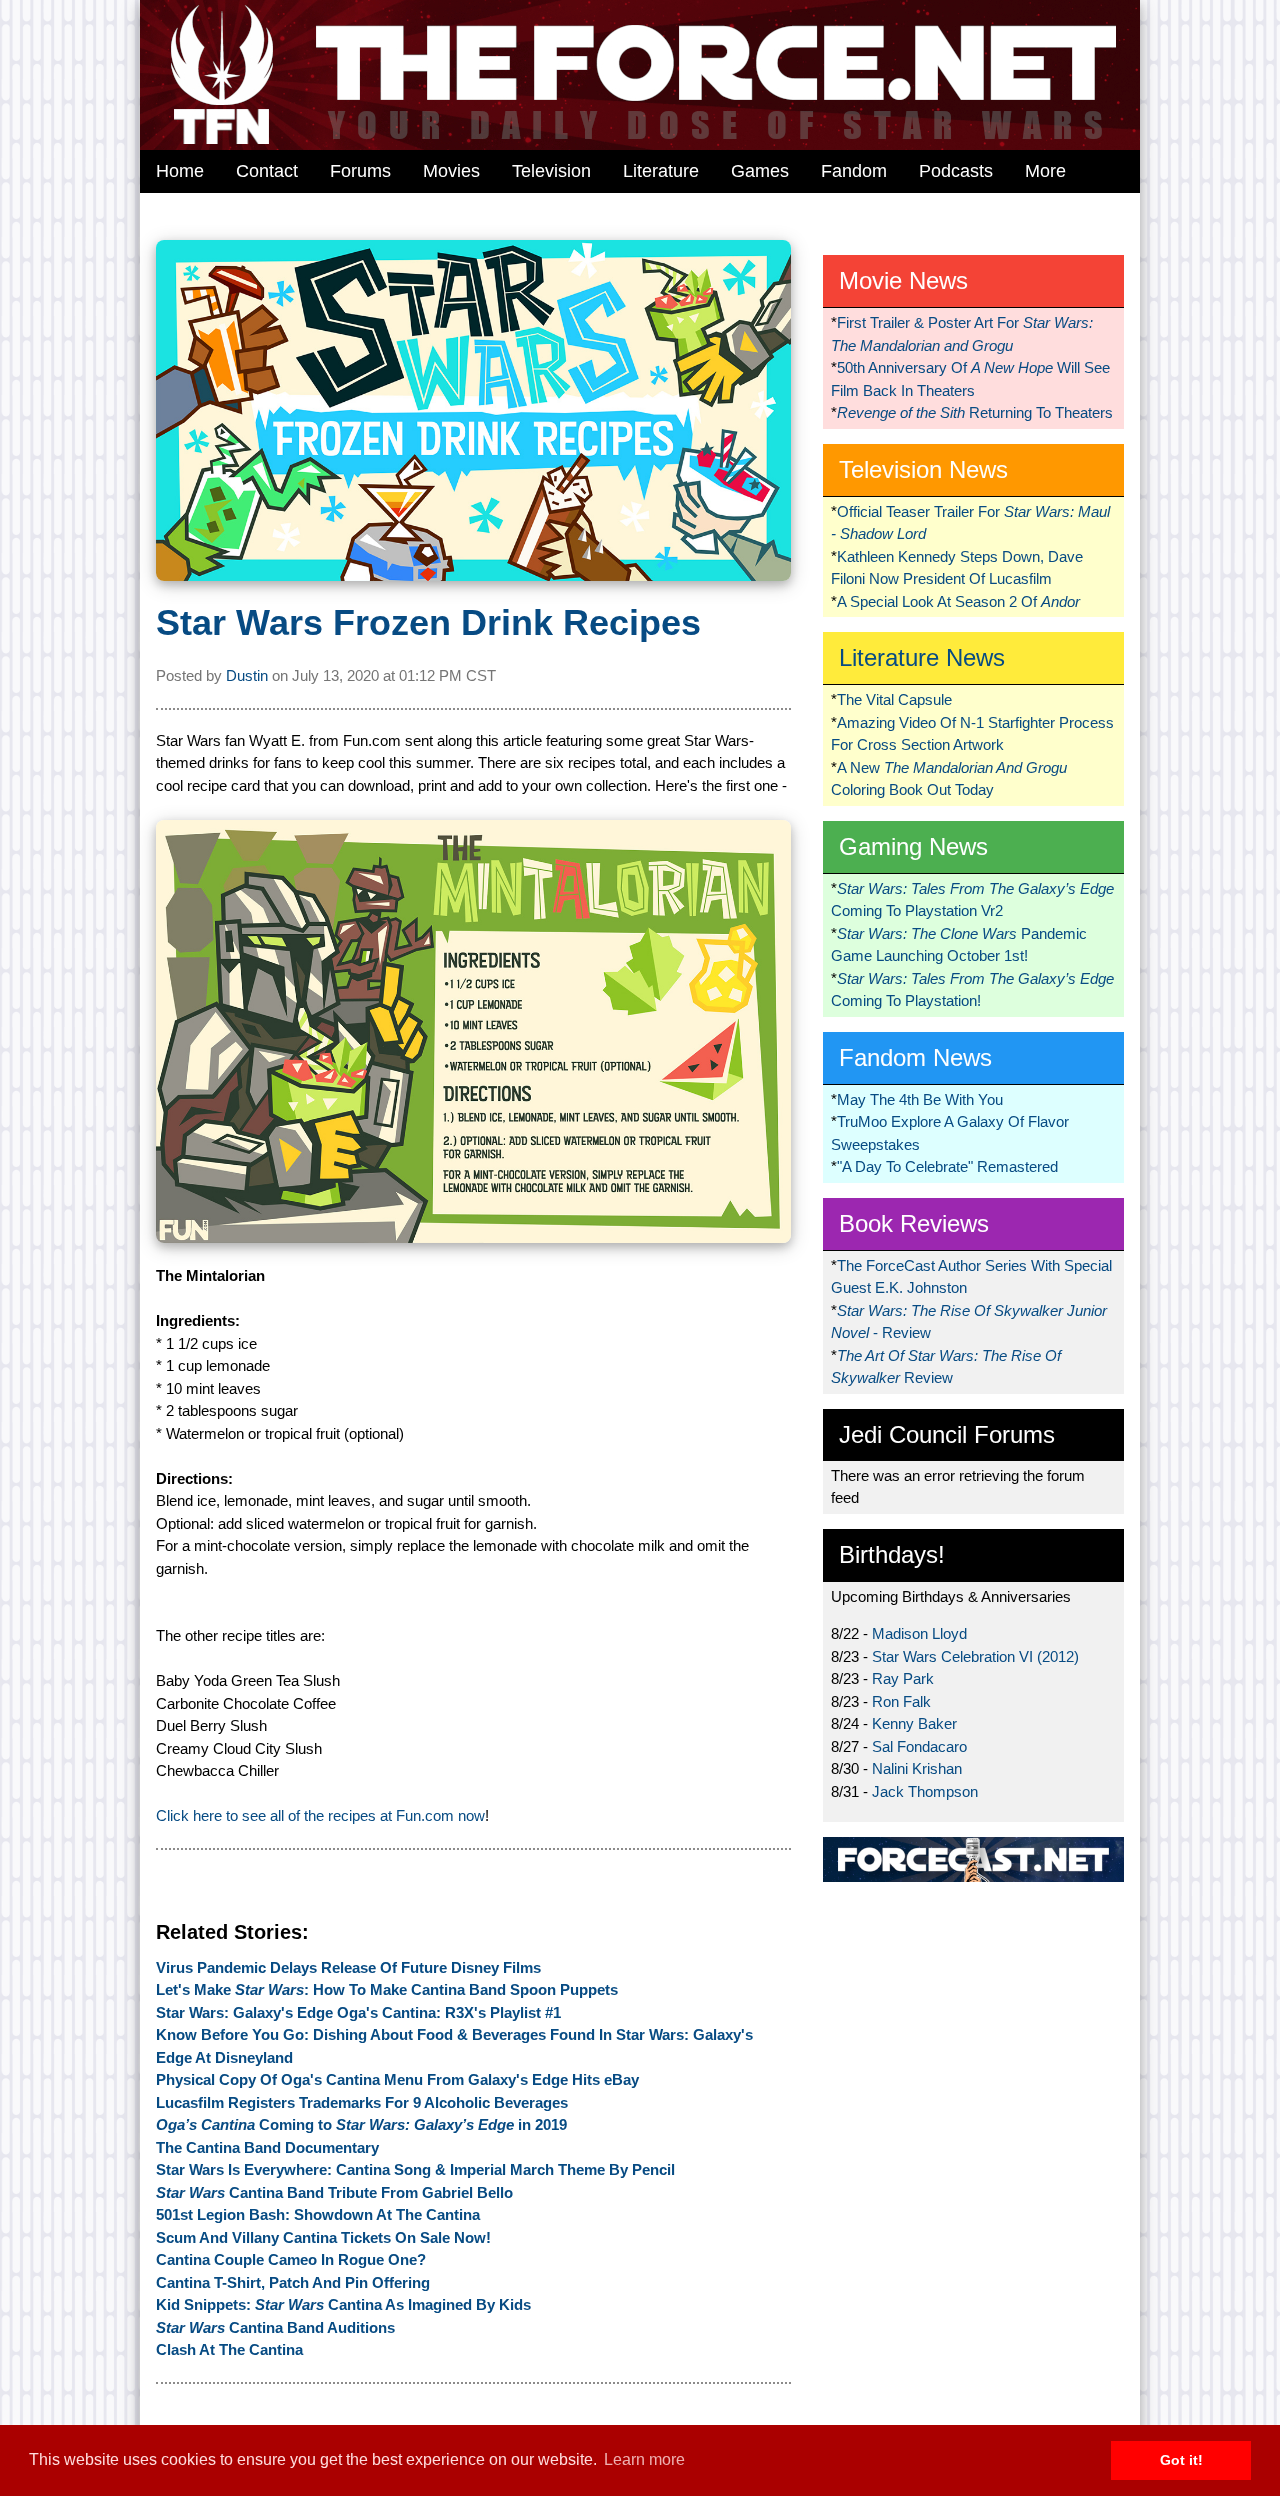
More (1045, 171)
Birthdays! (892, 1554)
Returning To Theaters (975, 412)
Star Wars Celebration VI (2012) (975, 1656)
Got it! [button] (1181, 2460)
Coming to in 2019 (361, 2124)
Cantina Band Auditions (275, 2327)
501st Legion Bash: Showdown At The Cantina (318, 2214)
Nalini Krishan (917, 1768)
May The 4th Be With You (920, 1099)
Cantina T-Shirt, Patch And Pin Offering (293, 2282)
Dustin (247, 675)
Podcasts (956, 171)
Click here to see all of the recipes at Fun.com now (320, 1815)
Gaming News (913, 846)
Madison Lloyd (919, 1633)
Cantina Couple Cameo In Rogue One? (291, 2259)
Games (760, 171)
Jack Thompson (925, 1791)
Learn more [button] (644, 2459)
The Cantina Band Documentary (267, 2147)
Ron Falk (901, 1701)
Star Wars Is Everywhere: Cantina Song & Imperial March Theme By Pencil (415, 2169)
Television (551, 171)
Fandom (854, 171)
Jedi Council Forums (947, 1434)
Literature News (922, 657)
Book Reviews (914, 1223)
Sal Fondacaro (919, 1746)
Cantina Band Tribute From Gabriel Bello (334, 2192)
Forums (360, 171)
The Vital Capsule (894, 699)
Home (180, 171)
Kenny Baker (914, 1723)
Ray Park (903, 1678)
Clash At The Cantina (229, 2349)
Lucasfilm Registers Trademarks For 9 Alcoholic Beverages (362, 2102)
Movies (451, 171)
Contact (267, 171)
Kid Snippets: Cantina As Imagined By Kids (343, 2304)
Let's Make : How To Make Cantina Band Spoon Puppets (387, 1989)
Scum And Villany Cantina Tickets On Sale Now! (323, 2237)
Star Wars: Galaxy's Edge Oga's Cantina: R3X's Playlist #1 (358, 2012)
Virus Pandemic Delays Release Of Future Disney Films (348, 1967)
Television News (923, 469)
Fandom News (915, 1057)
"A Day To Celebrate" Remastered (947, 1166)
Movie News (903, 280)
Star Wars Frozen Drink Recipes (428, 622)
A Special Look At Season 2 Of (958, 601)
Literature (661, 171)
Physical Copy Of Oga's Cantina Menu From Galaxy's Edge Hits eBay (397, 2079)
